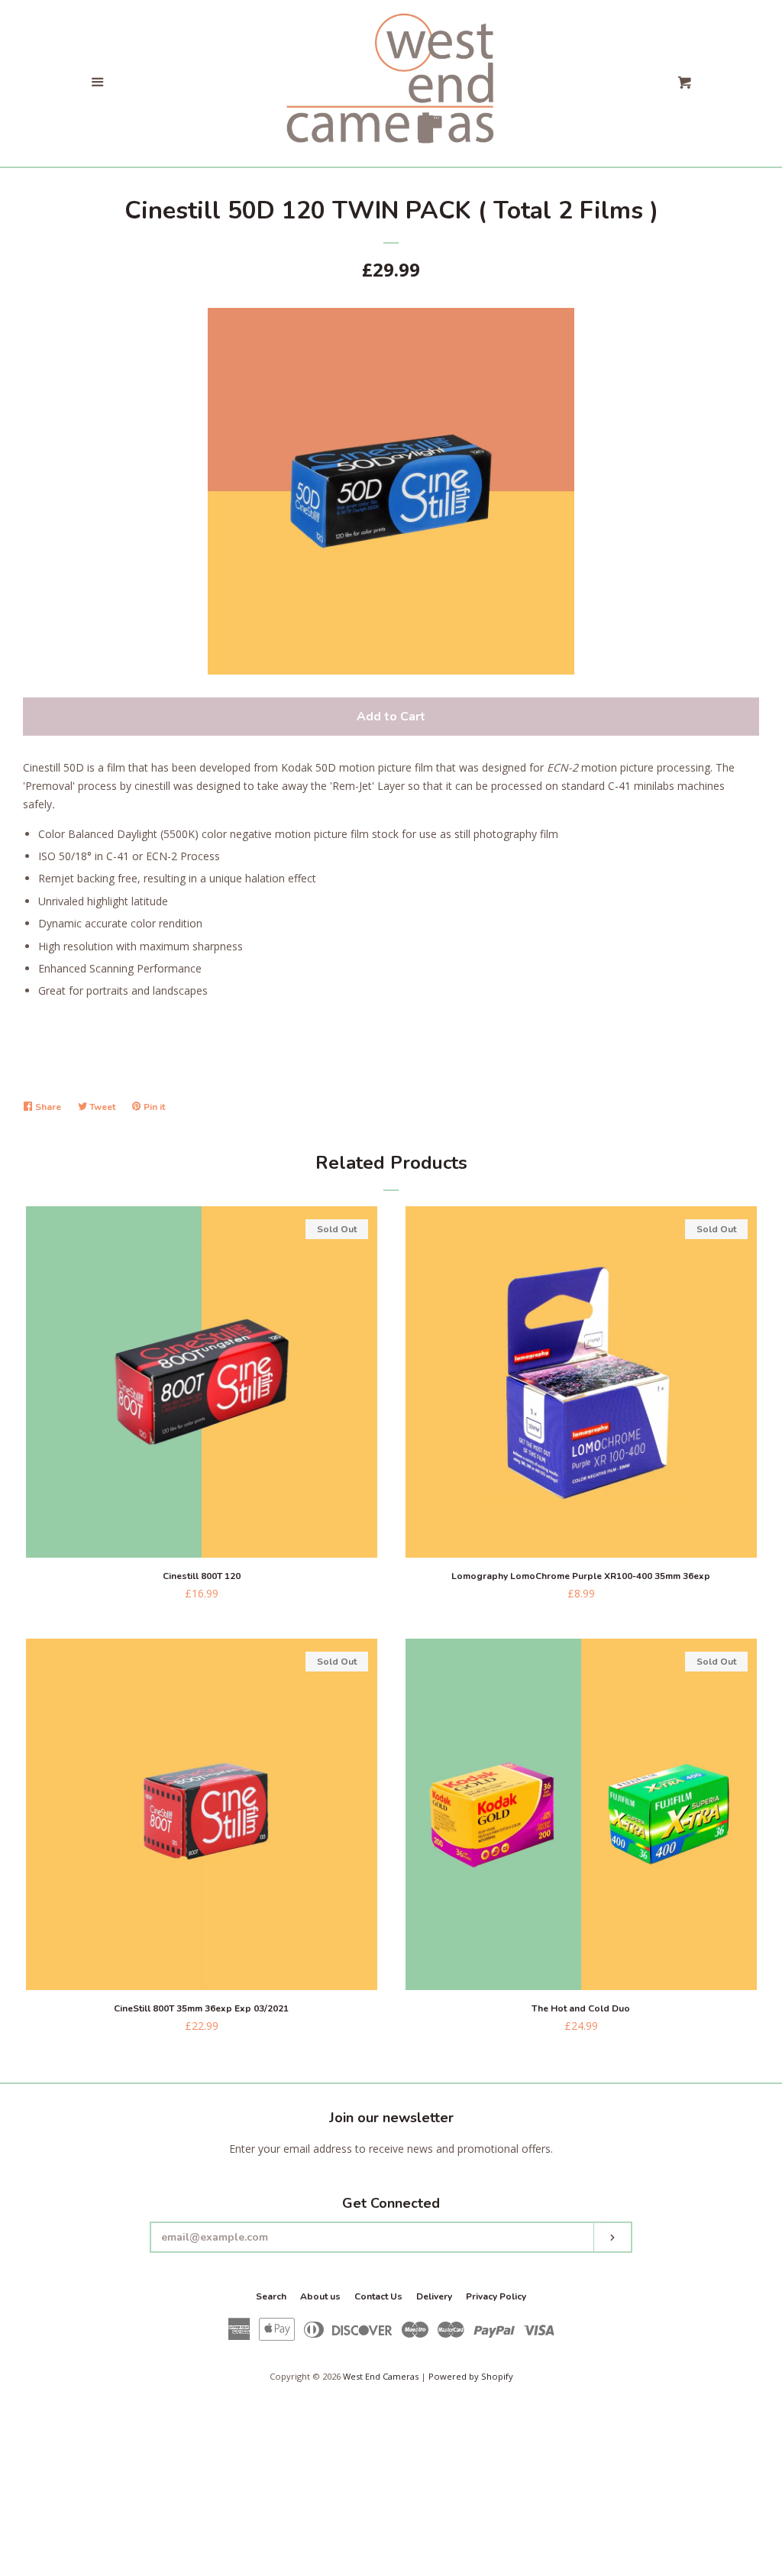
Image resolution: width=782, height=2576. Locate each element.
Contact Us (378, 2296)
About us (320, 2296)
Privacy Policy (496, 2296)
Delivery (434, 2296)
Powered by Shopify (471, 2376)
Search (271, 2296)
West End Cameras (381, 2376)
